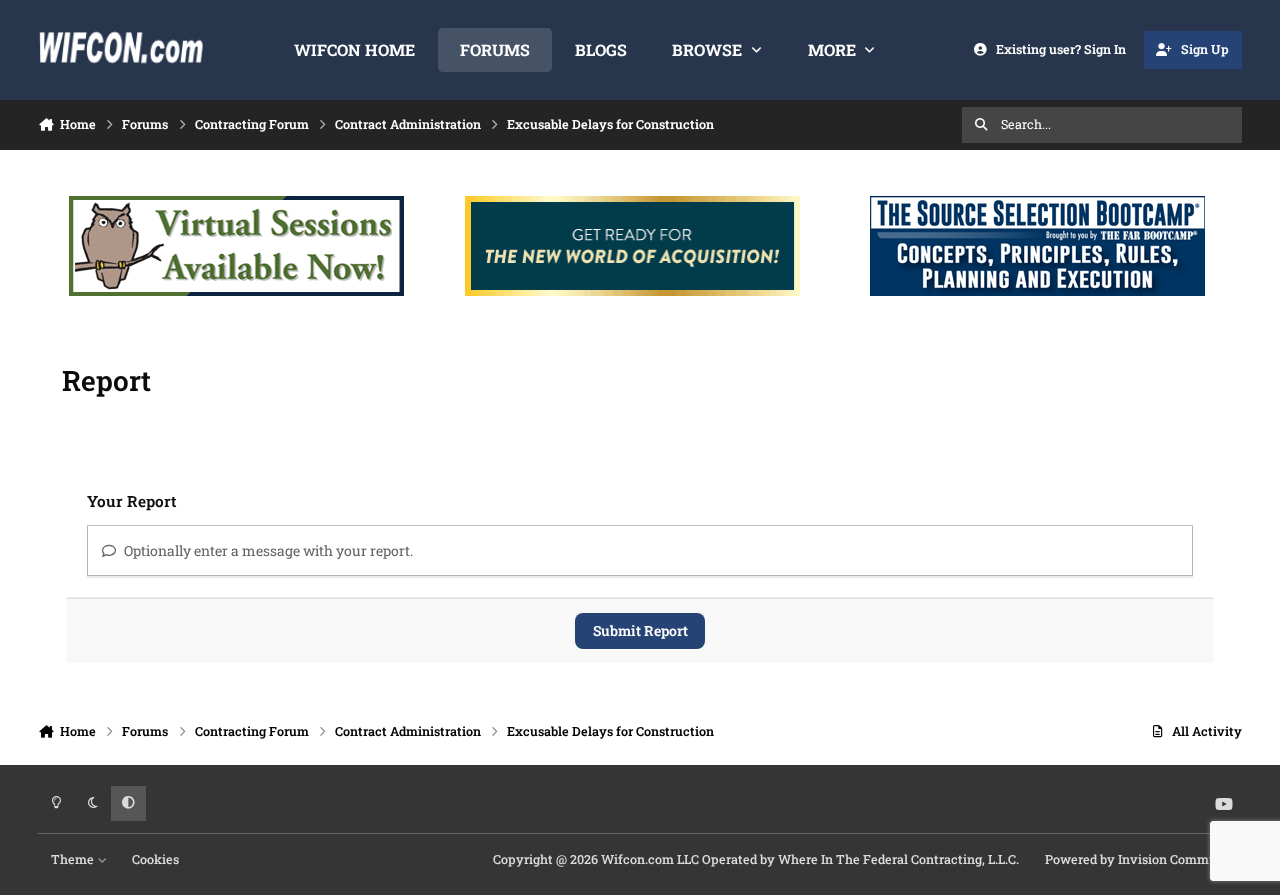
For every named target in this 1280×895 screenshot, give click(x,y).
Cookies (155, 859)
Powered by (1143, 859)
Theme (74, 859)
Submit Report (640, 630)
